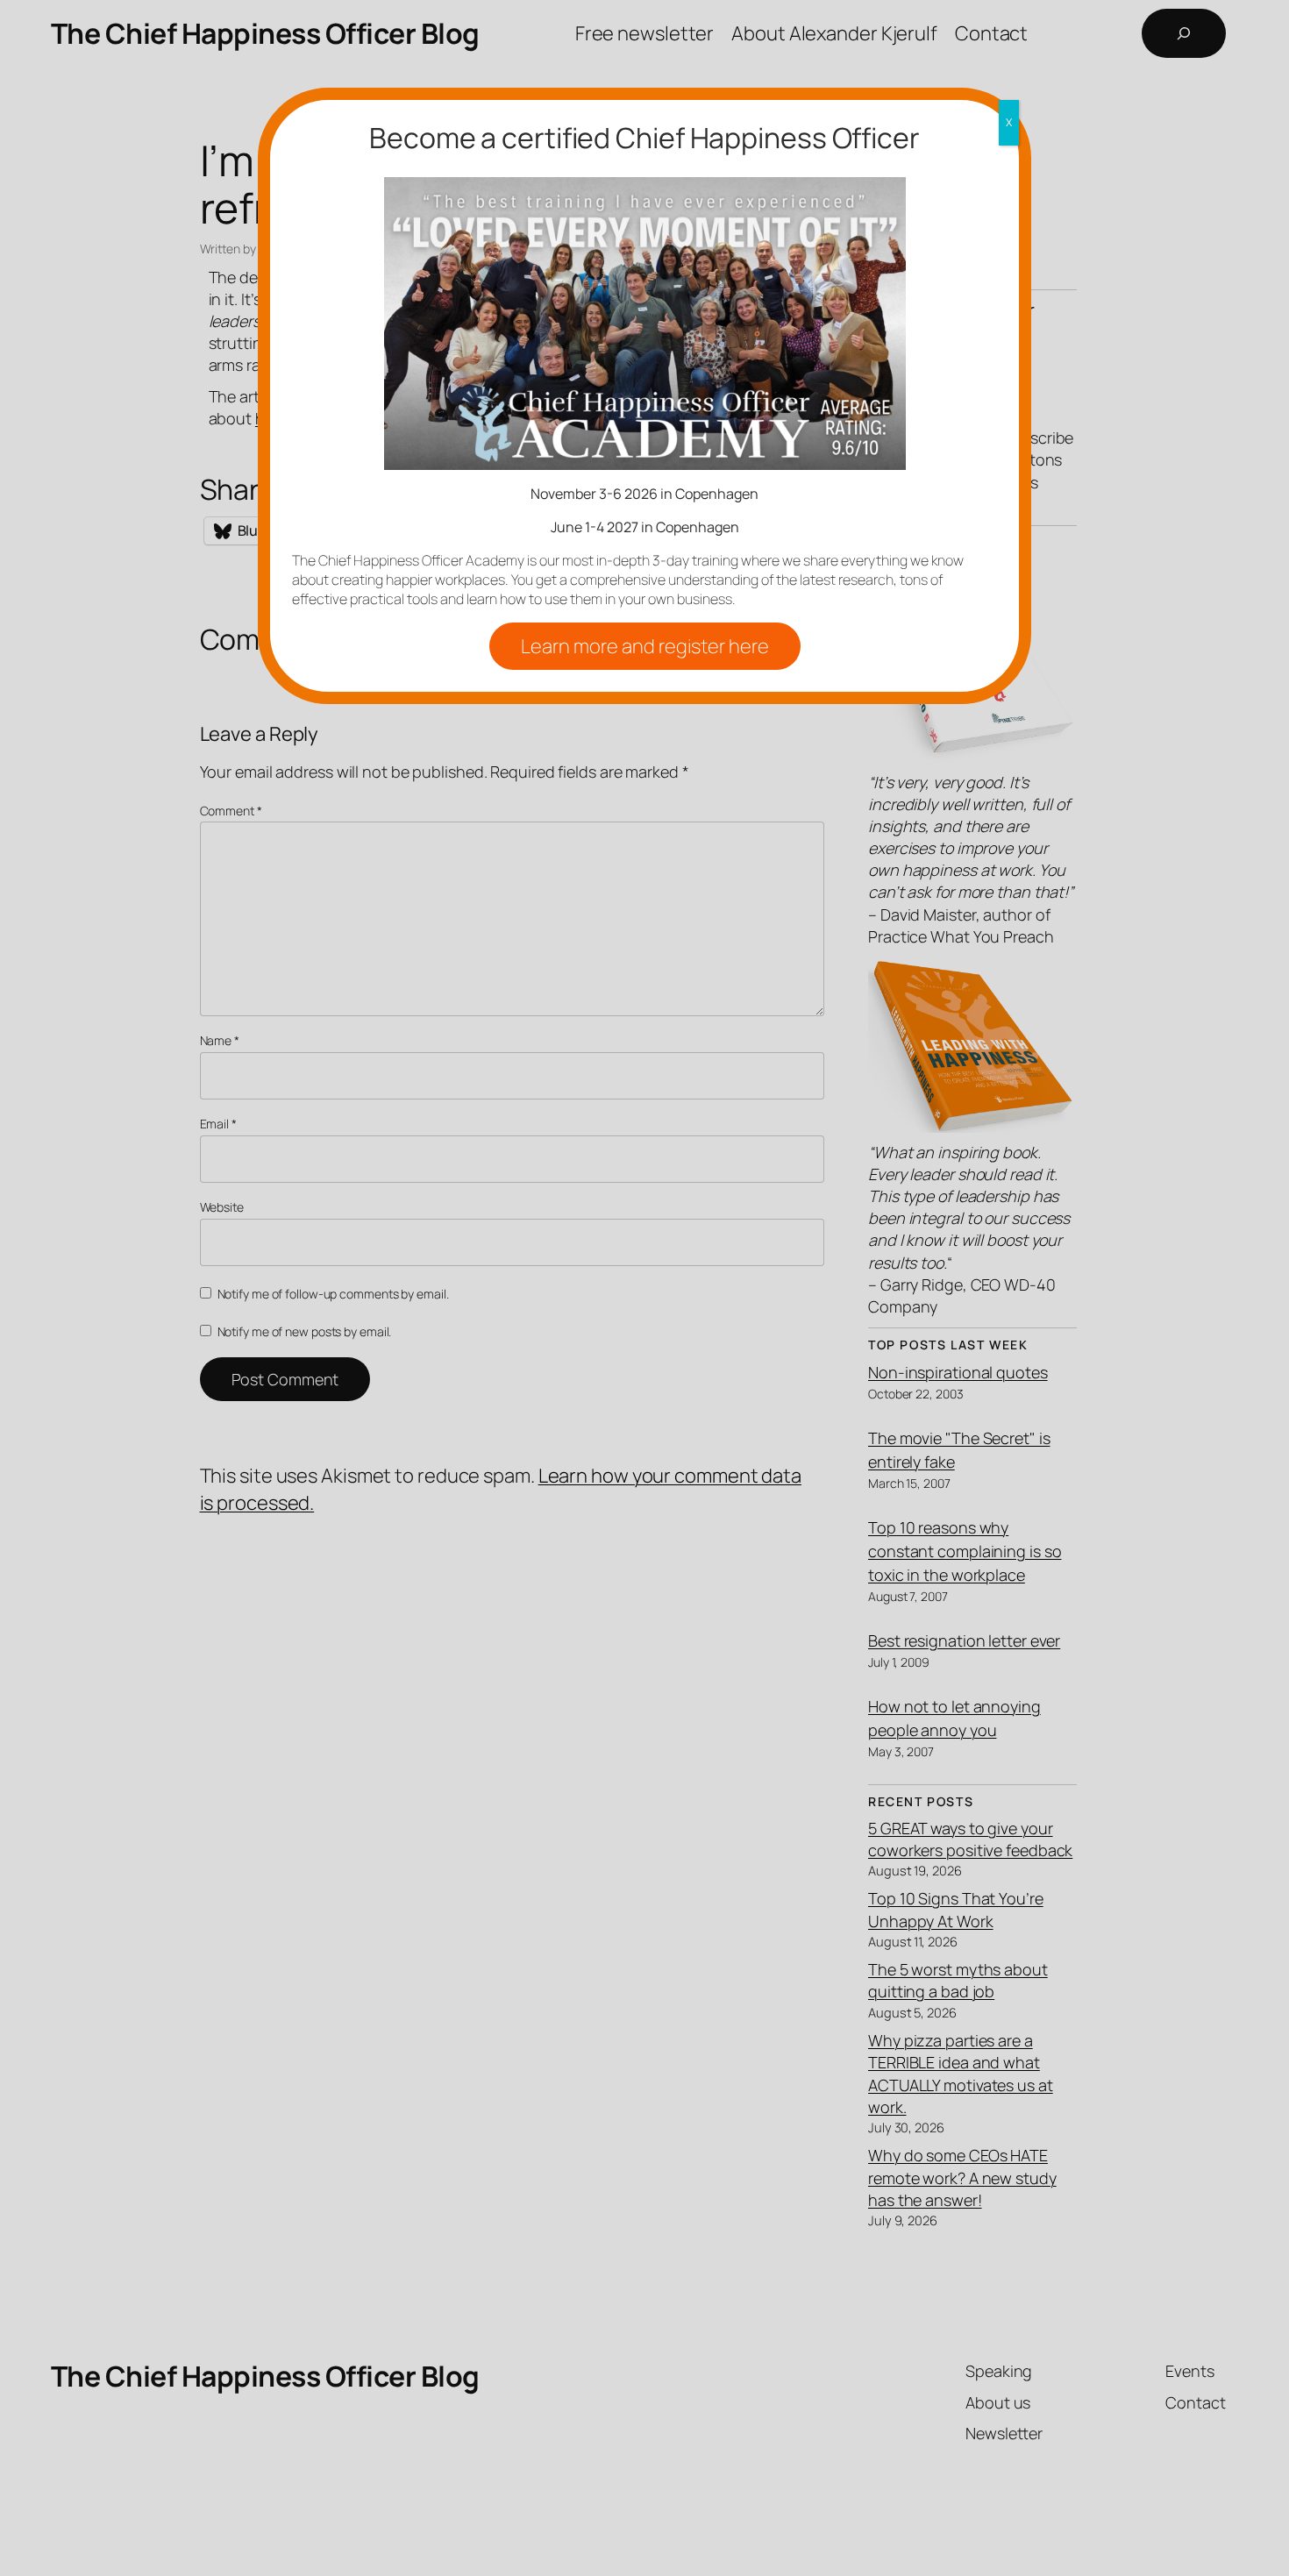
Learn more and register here (645, 646)
